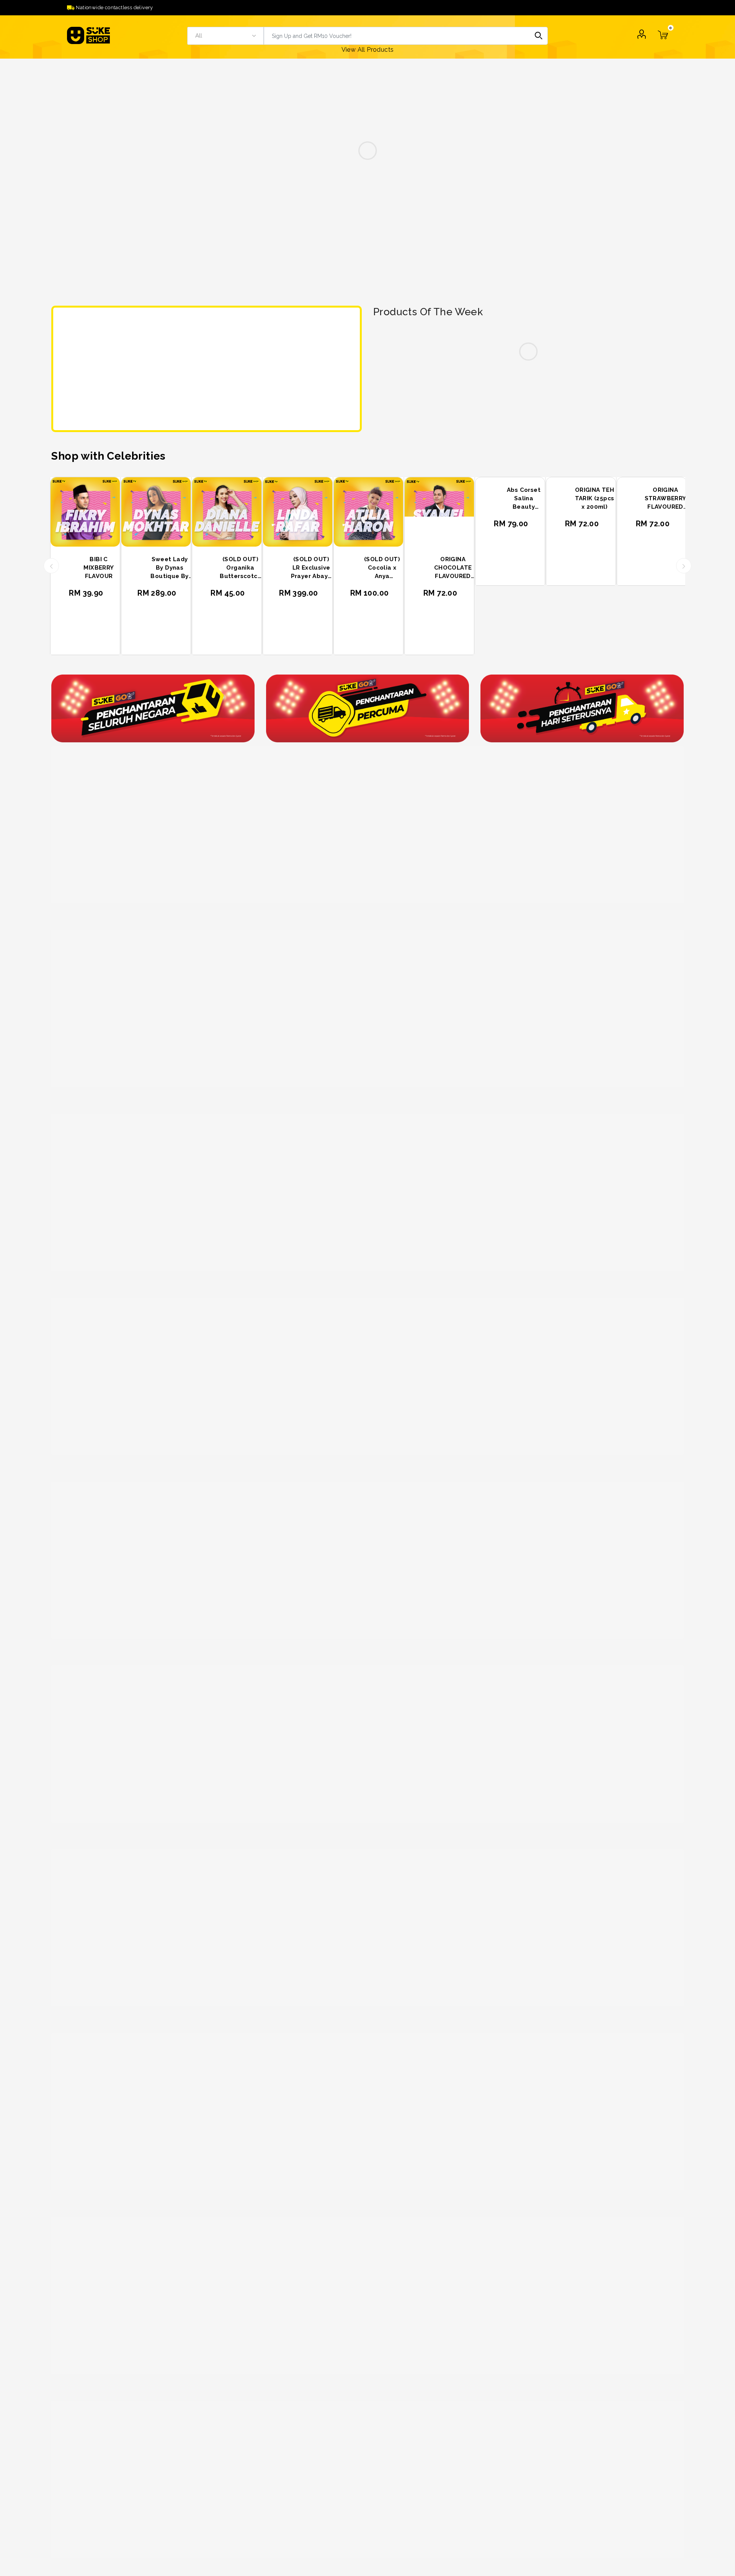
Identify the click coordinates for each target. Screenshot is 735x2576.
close (365, 228)
